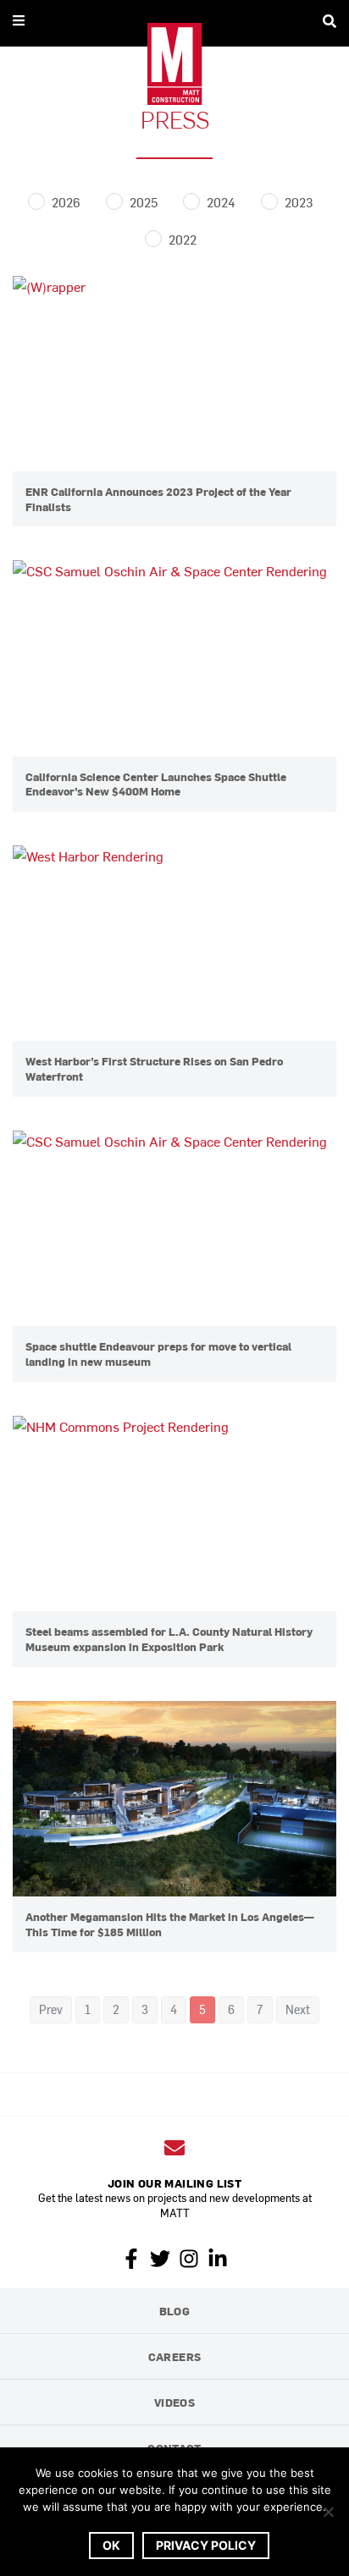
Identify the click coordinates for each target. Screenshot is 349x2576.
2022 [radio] (183, 239)
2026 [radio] (66, 202)
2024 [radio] (221, 202)
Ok (111, 2545)
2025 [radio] (144, 202)
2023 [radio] (299, 202)
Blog (175, 2311)
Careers (175, 2356)
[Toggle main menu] (19, 20)
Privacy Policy (206, 2545)
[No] (328, 2512)
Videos (174, 2402)
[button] (51, 2010)
